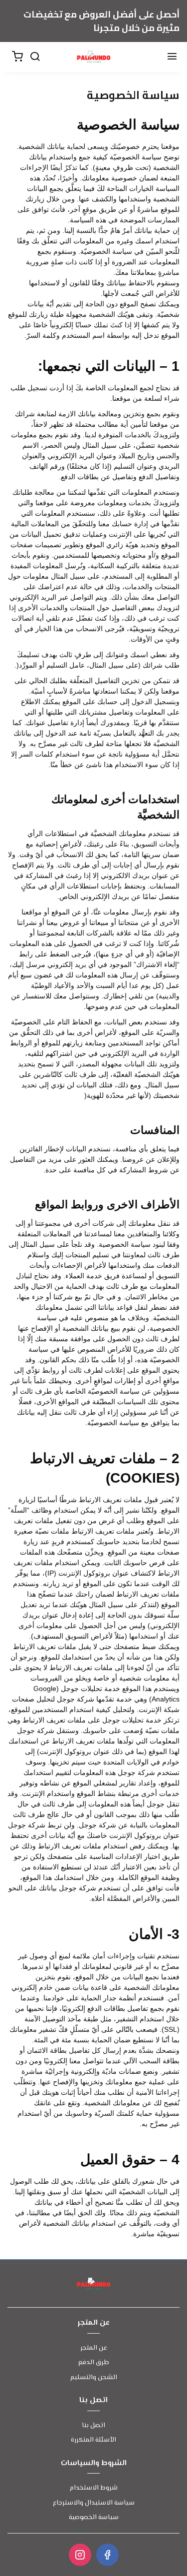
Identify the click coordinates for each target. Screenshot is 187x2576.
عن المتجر (94, 2348)
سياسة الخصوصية (94, 2518)
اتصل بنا (93, 2426)
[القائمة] (172, 57)
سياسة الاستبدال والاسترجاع (94, 2503)
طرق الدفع (94, 2363)
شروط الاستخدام (94, 2488)
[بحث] (35, 57)
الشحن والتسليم (94, 2378)
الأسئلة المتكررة (93, 2440)
